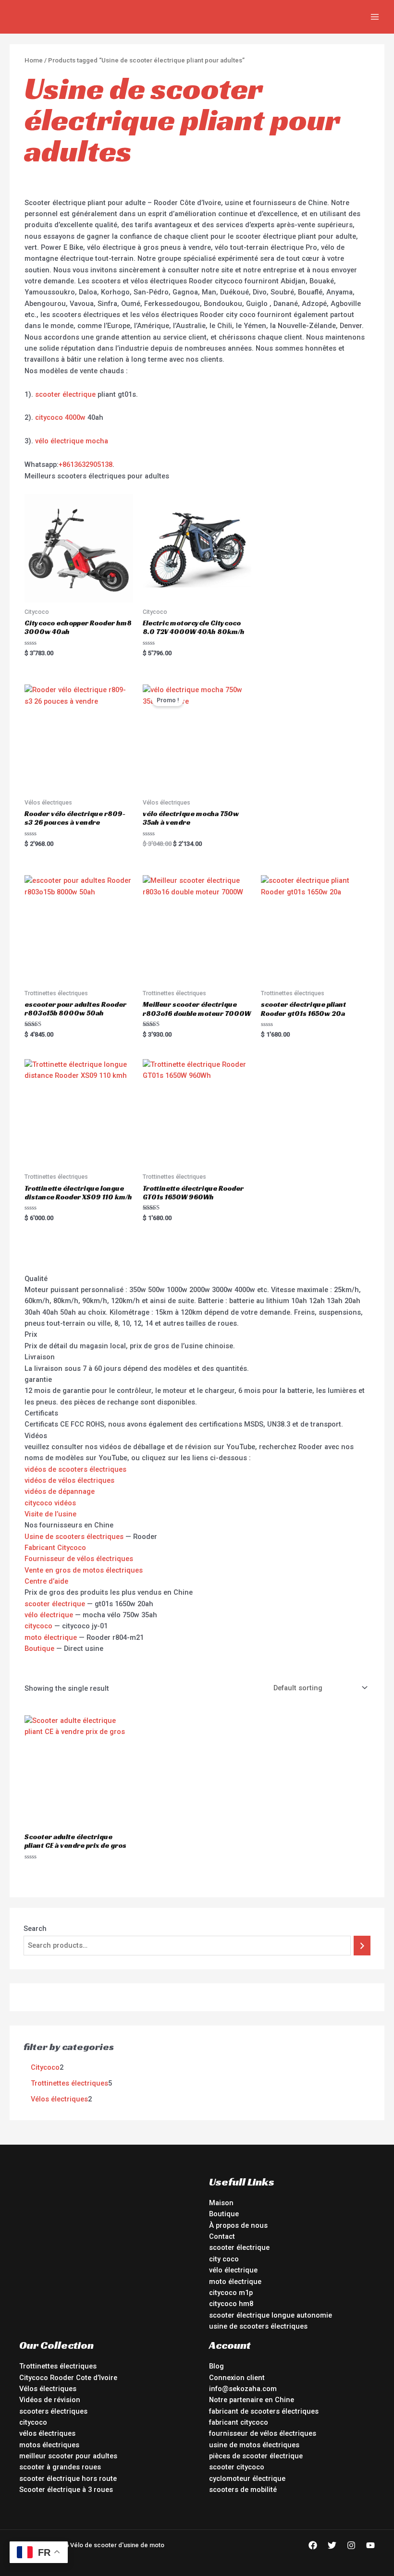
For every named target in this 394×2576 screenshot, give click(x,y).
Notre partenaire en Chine (252, 2400)
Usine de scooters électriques (74, 1537)
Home (34, 60)
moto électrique (51, 1637)
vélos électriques (47, 2433)
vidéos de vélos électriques (69, 1480)
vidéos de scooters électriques (75, 1469)
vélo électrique (49, 1615)
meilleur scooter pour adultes (68, 2456)
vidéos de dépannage (60, 1491)
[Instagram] (351, 2545)
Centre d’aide (46, 1581)
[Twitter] (332, 2545)
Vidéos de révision (50, 2400)
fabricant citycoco (239, 2422)
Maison (221, 2203)
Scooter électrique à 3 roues (66, 2490)
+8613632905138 (86, 464)
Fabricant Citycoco (55, 1548)
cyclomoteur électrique (247, 2478)
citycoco (38, 1626)
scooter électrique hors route (68, 2478)
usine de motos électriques (254, 2445)
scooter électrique (65, 394)
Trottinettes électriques (58, 2366)
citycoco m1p (231, 2293)
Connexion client (237, 2378)
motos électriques (49, 2445)
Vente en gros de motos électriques (84, 1570)
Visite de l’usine (50, 1514)
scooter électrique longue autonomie (271, 2315)
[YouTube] (370, 2545)
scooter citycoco (237, 2467)
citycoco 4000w (60, 417)
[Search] (362, 1945)
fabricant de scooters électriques (264, 2411)
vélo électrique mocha (72, 441)
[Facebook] (313, 2545)
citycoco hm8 (231, 2304)
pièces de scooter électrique (256, 2456)
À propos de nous (238, 2225)
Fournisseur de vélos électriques (79, 1559)
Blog (216, 2366)
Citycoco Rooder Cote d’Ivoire (68, 2378)
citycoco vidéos (50, 1503)
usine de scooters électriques (258, 2326)
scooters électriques (53, 2411)
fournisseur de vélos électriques (263, 2433)
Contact (222, 2236)
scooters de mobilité (243, 2490)
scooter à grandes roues (60, 2467)
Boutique (39, 1648)
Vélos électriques (48, 2389)
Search (35, 1929)
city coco (224, 2259)
